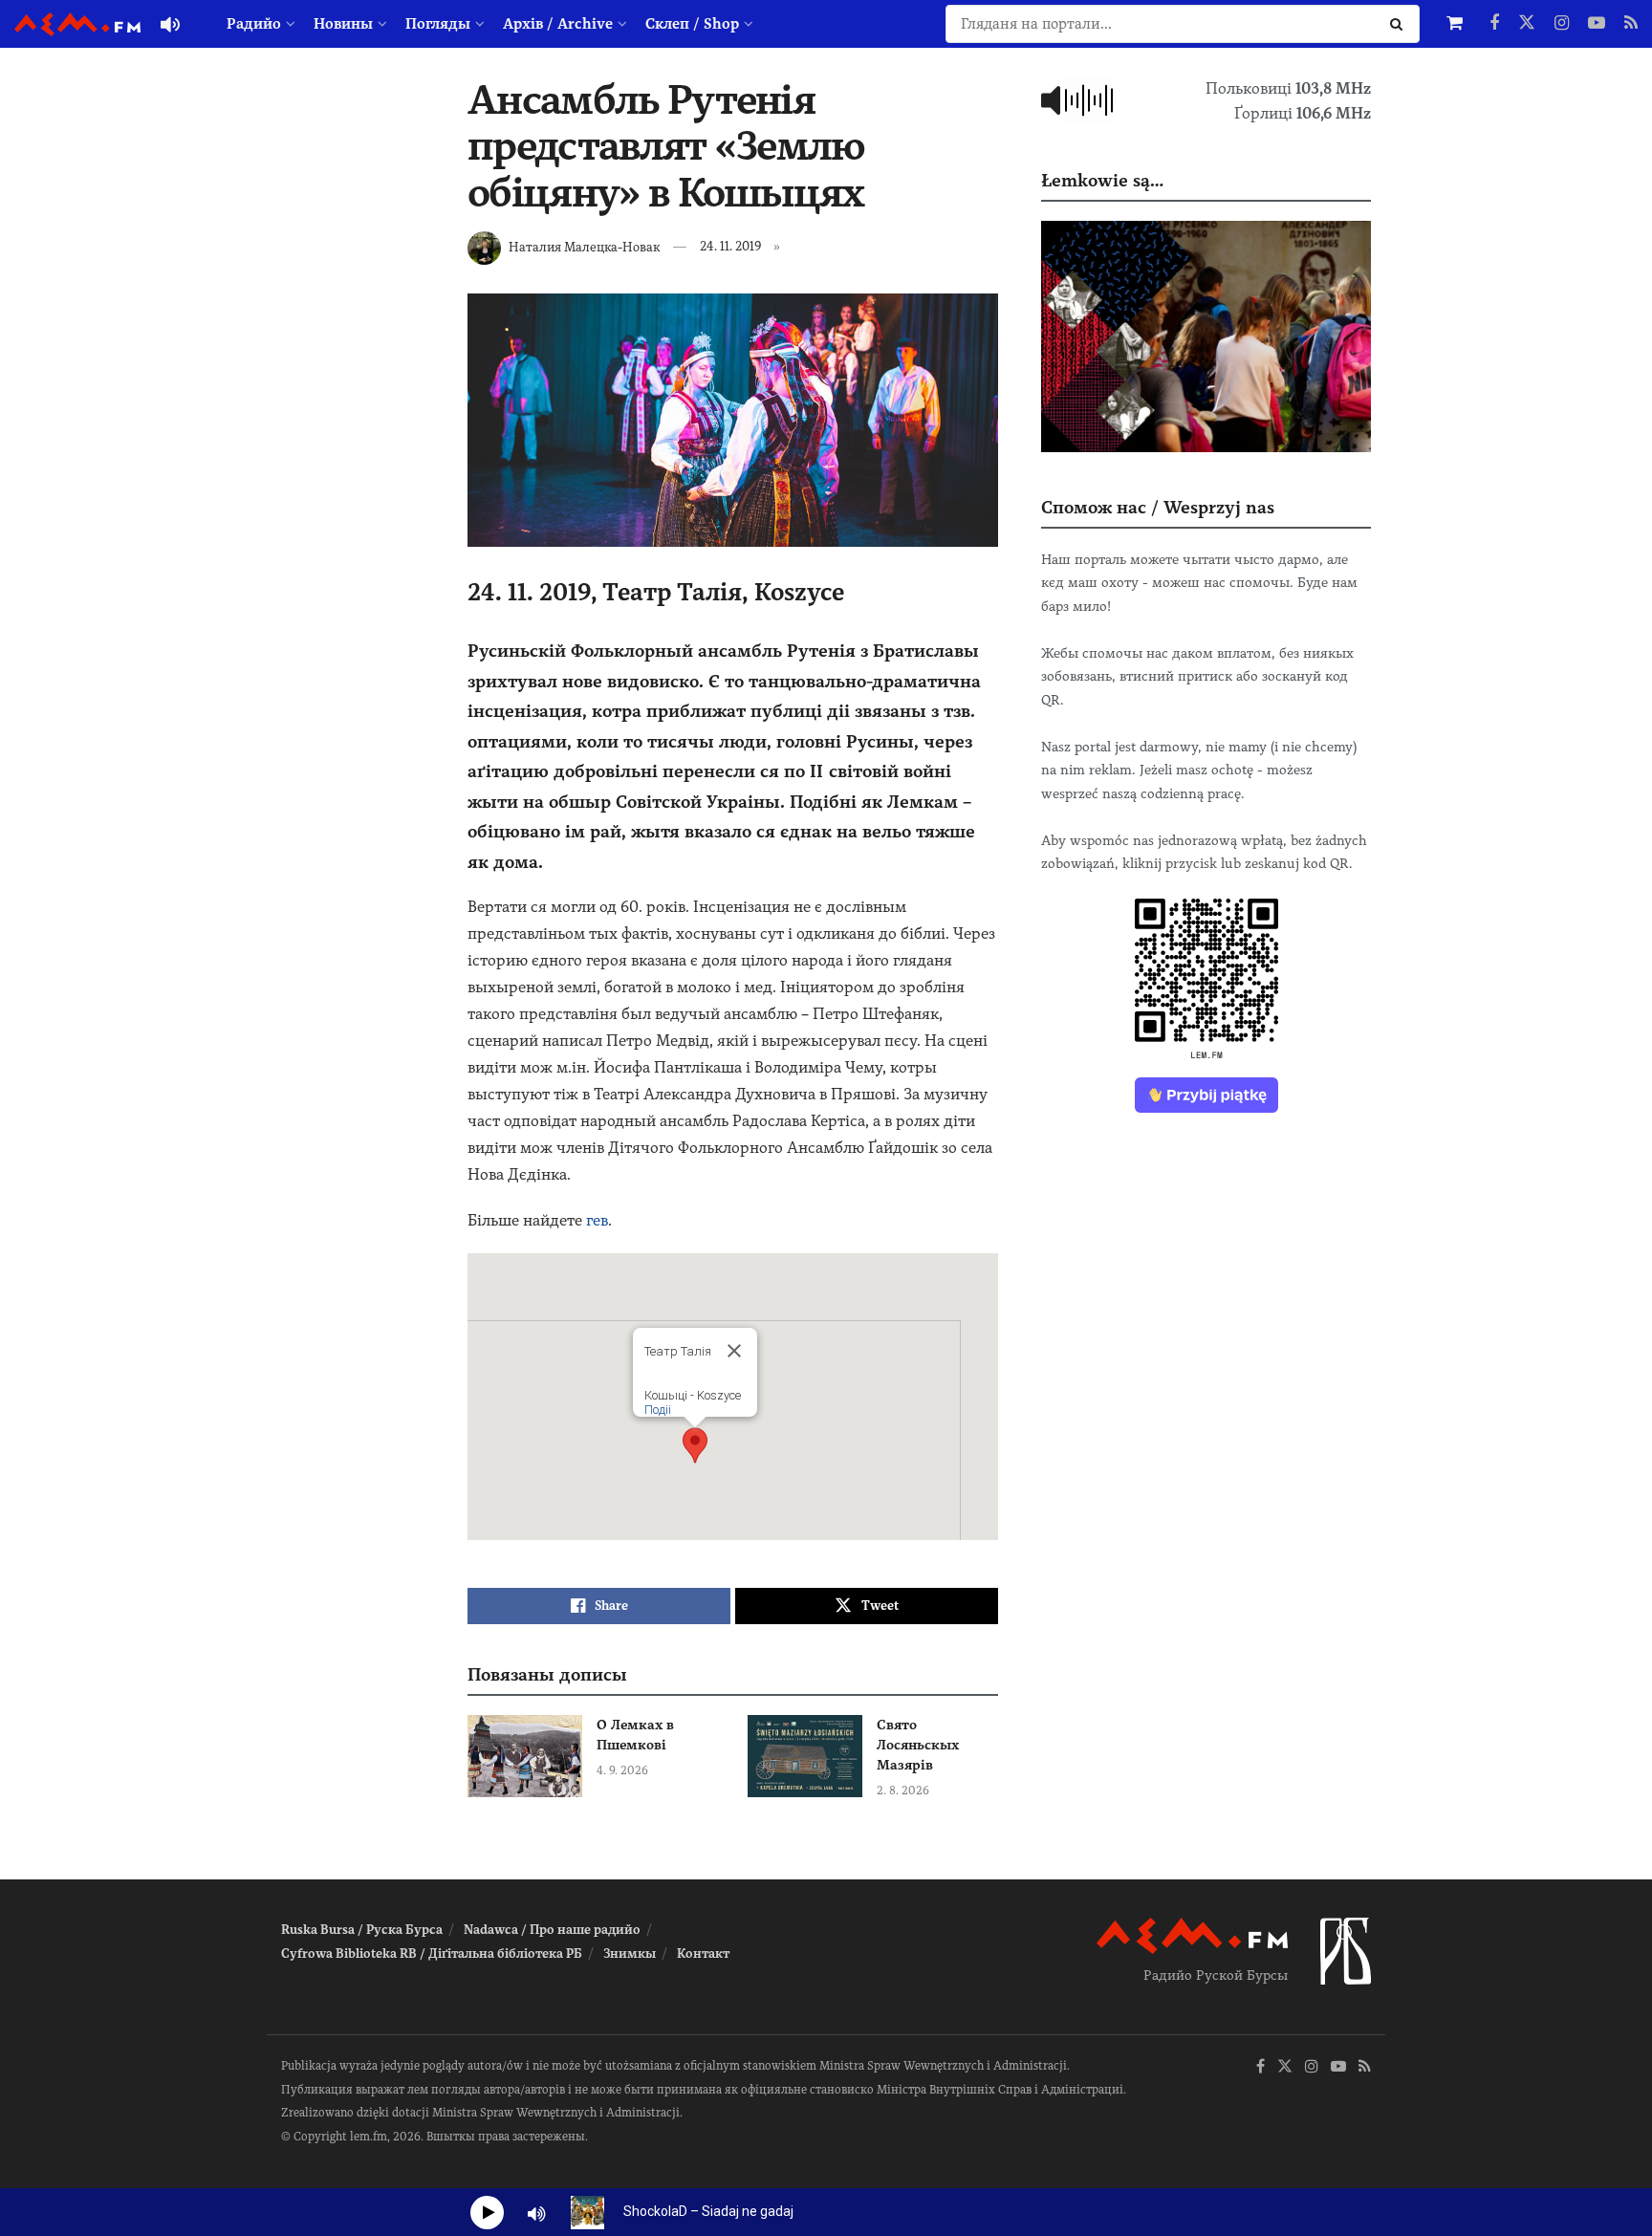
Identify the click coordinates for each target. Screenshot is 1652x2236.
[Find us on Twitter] (1527, 24)
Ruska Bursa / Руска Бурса (362, 1930)
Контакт (703, 1954)
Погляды (438, 24)
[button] (695, 1445)
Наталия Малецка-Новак (584, 246)
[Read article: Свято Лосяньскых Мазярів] (805, 1756)
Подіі (658, 1410)
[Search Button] (1400, 24)
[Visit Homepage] (77, 24)
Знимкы (630, 1954)
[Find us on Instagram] (1562, 24)
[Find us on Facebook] (1494, 24)
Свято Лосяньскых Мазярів (918, 1745)
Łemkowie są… (1102, 180)
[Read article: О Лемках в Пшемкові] (525, 1756)
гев (597, 1220)
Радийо (254, 24)
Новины (343, 24)
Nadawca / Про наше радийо (552, 1930)
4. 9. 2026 (622, 1770)
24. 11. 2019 (730, 246)
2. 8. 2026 (903, 1791)
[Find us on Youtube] (1597, 24)
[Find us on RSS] (1631, 24)
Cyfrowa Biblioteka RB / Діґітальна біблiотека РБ (432, 1954)
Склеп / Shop (692, 24)
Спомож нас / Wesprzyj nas (1158, 507)
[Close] (734, 1351)
